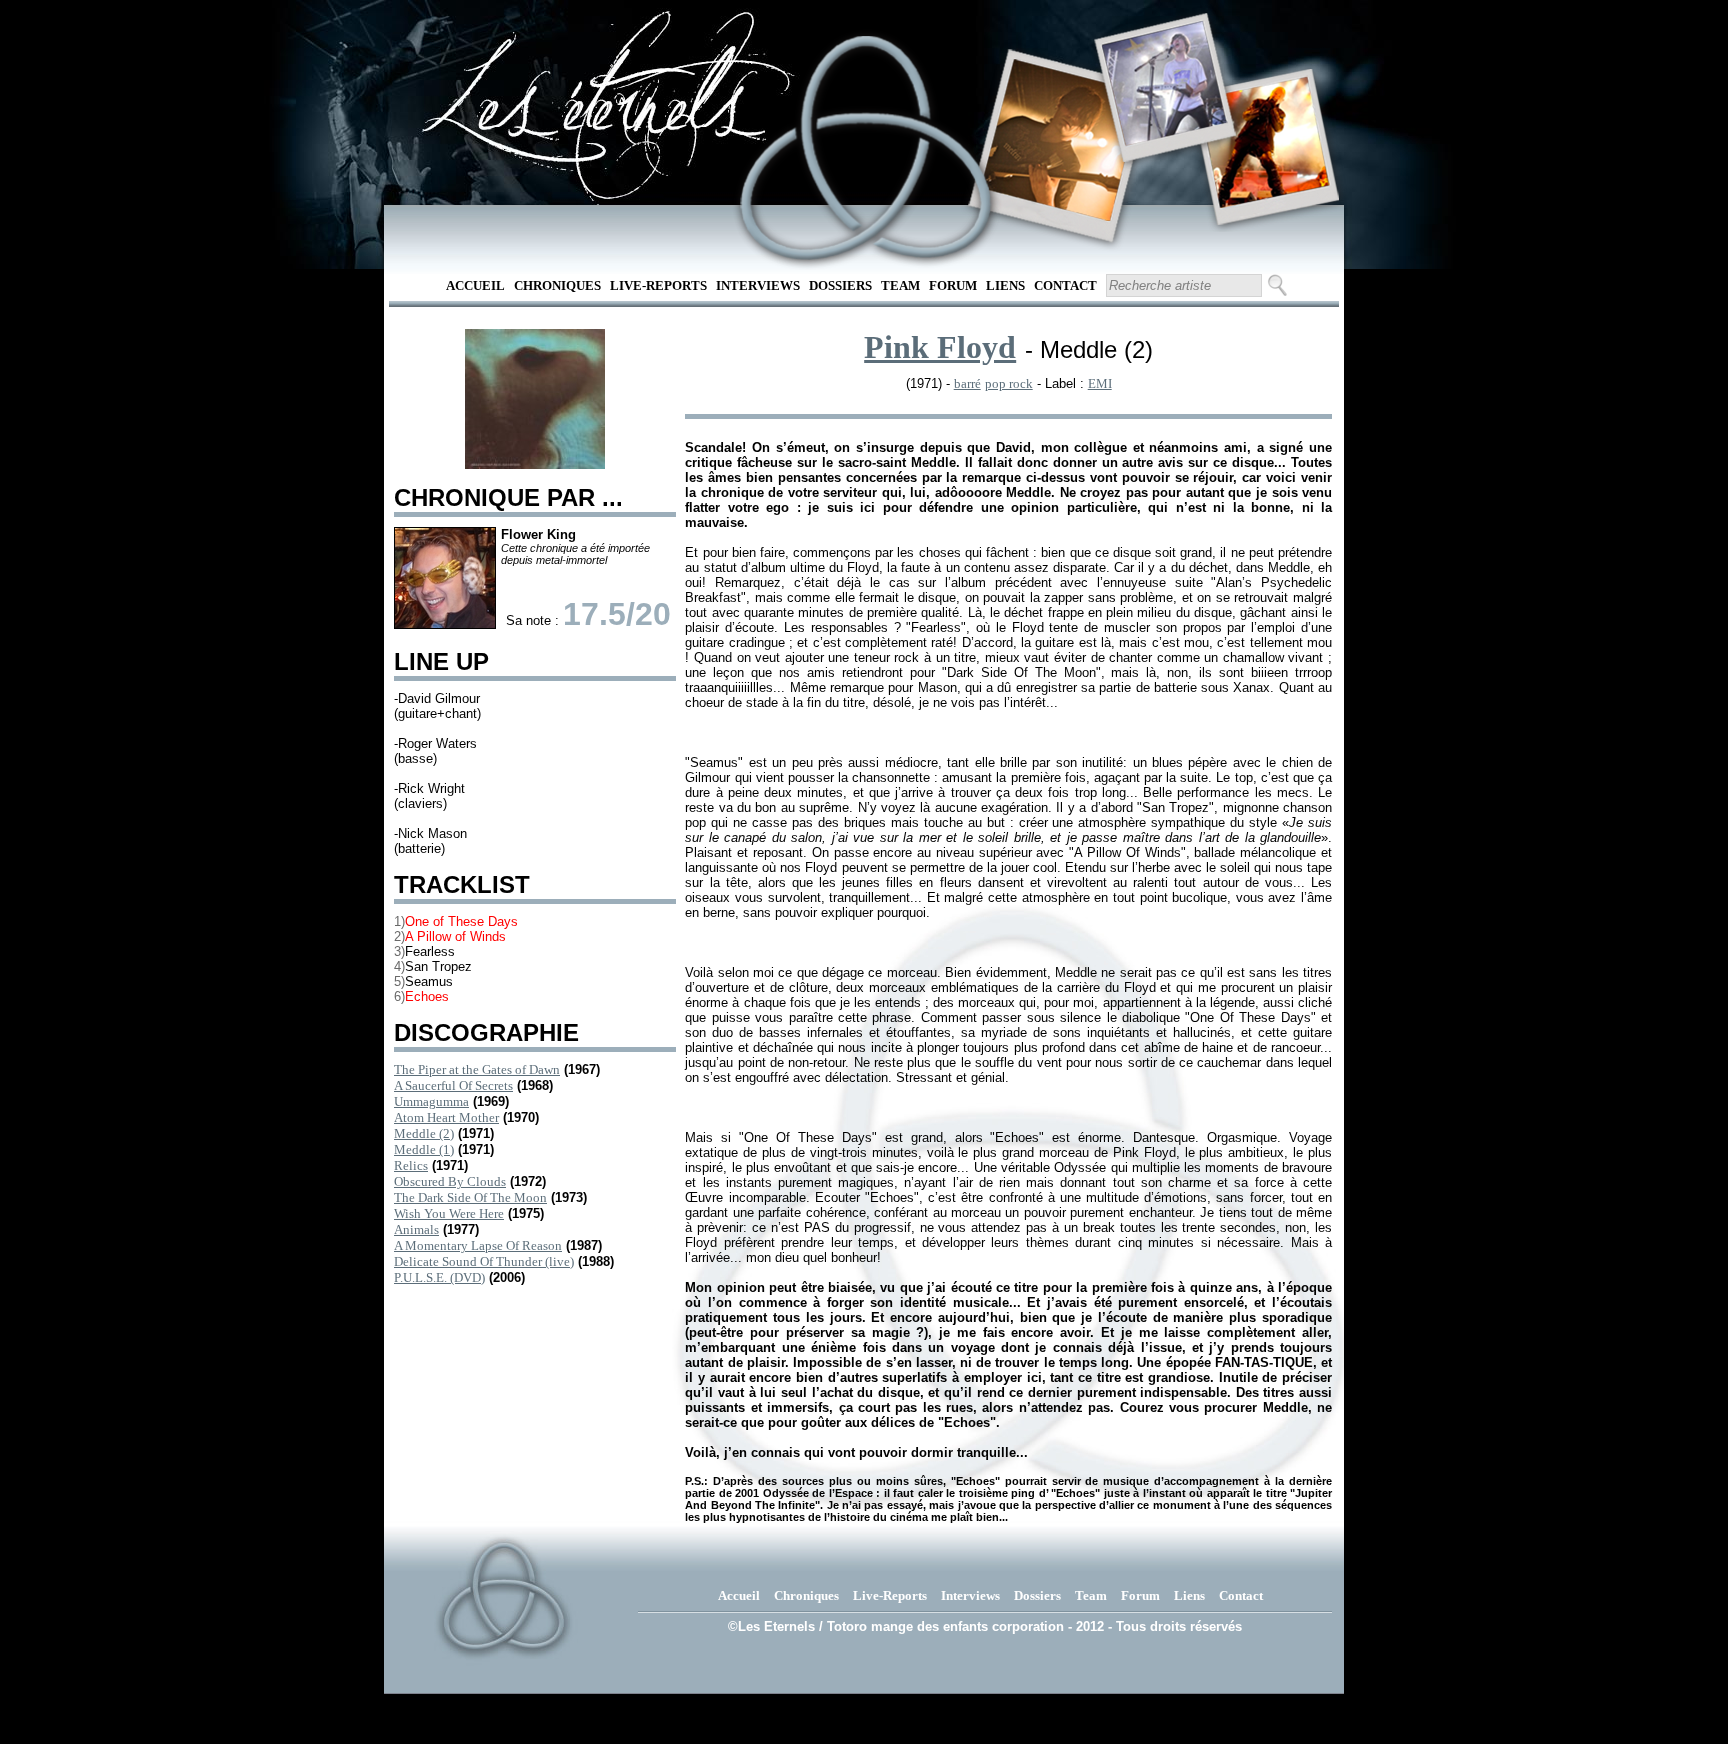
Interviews (758, 285)
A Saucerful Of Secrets (453, 1085)
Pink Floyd (940, 347)
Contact (1065, 285)
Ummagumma (431, 1101)
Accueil (475, 285)
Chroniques (557, 285)
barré (967, 383)
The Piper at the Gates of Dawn (477, 1069)
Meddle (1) (424, 1149)
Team (900, 285)
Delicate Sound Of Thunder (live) (484, 1261)
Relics (411, 1165)
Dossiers (840, 285)
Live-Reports (658, 285)
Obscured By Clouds (450, 1181)
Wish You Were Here (449, 1213)
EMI (1100, 383)
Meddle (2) (424, 1133)
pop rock (1009, 383)
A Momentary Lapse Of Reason (478, 1245)
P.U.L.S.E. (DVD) (439, 1277)
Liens (1005, 285)
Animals (416, 1229)
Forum (953, 285)
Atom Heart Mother (446, 1117)
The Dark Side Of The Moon (470, 1197)
